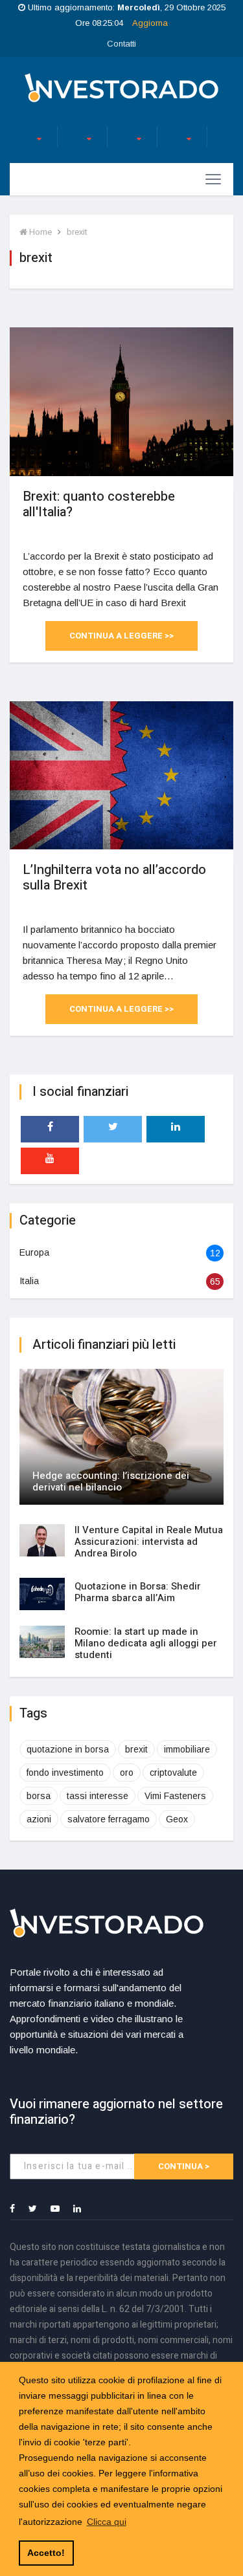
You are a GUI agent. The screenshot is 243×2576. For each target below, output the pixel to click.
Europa (34, 1252)
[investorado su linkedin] (176, 1129)
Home (40, 232)
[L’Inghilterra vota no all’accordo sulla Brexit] (121, 775)
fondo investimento (65, 1773)
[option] (27, 136)
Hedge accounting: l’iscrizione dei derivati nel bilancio (111, 1481)
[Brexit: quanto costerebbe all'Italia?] (121, 401)
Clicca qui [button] (107, 2522)
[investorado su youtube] (50, 1161)
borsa (39, 1796)
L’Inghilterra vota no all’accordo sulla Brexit (114, 878)
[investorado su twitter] (113, 1129)
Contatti (121, 44)
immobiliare (187, 1749)
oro (127, 1773)
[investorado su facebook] (50, 1129)
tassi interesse (98, 1796)
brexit (77, 232)
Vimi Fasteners (175, 1796)
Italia (29, 1281)
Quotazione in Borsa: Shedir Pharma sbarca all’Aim (138, 1592)
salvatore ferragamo (109, 1819)
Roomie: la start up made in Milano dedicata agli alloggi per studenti (146, 1643)
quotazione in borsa (68, 1749)
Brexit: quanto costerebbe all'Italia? (99, 504)
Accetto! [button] (46, 2553)
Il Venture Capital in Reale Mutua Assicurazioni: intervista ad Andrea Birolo (149, 1542)
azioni (39, 1819)
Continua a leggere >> (121, 636)
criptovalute (173, 1773)
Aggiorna (150, 23)
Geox (177, 1819)
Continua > (184, 2166)
